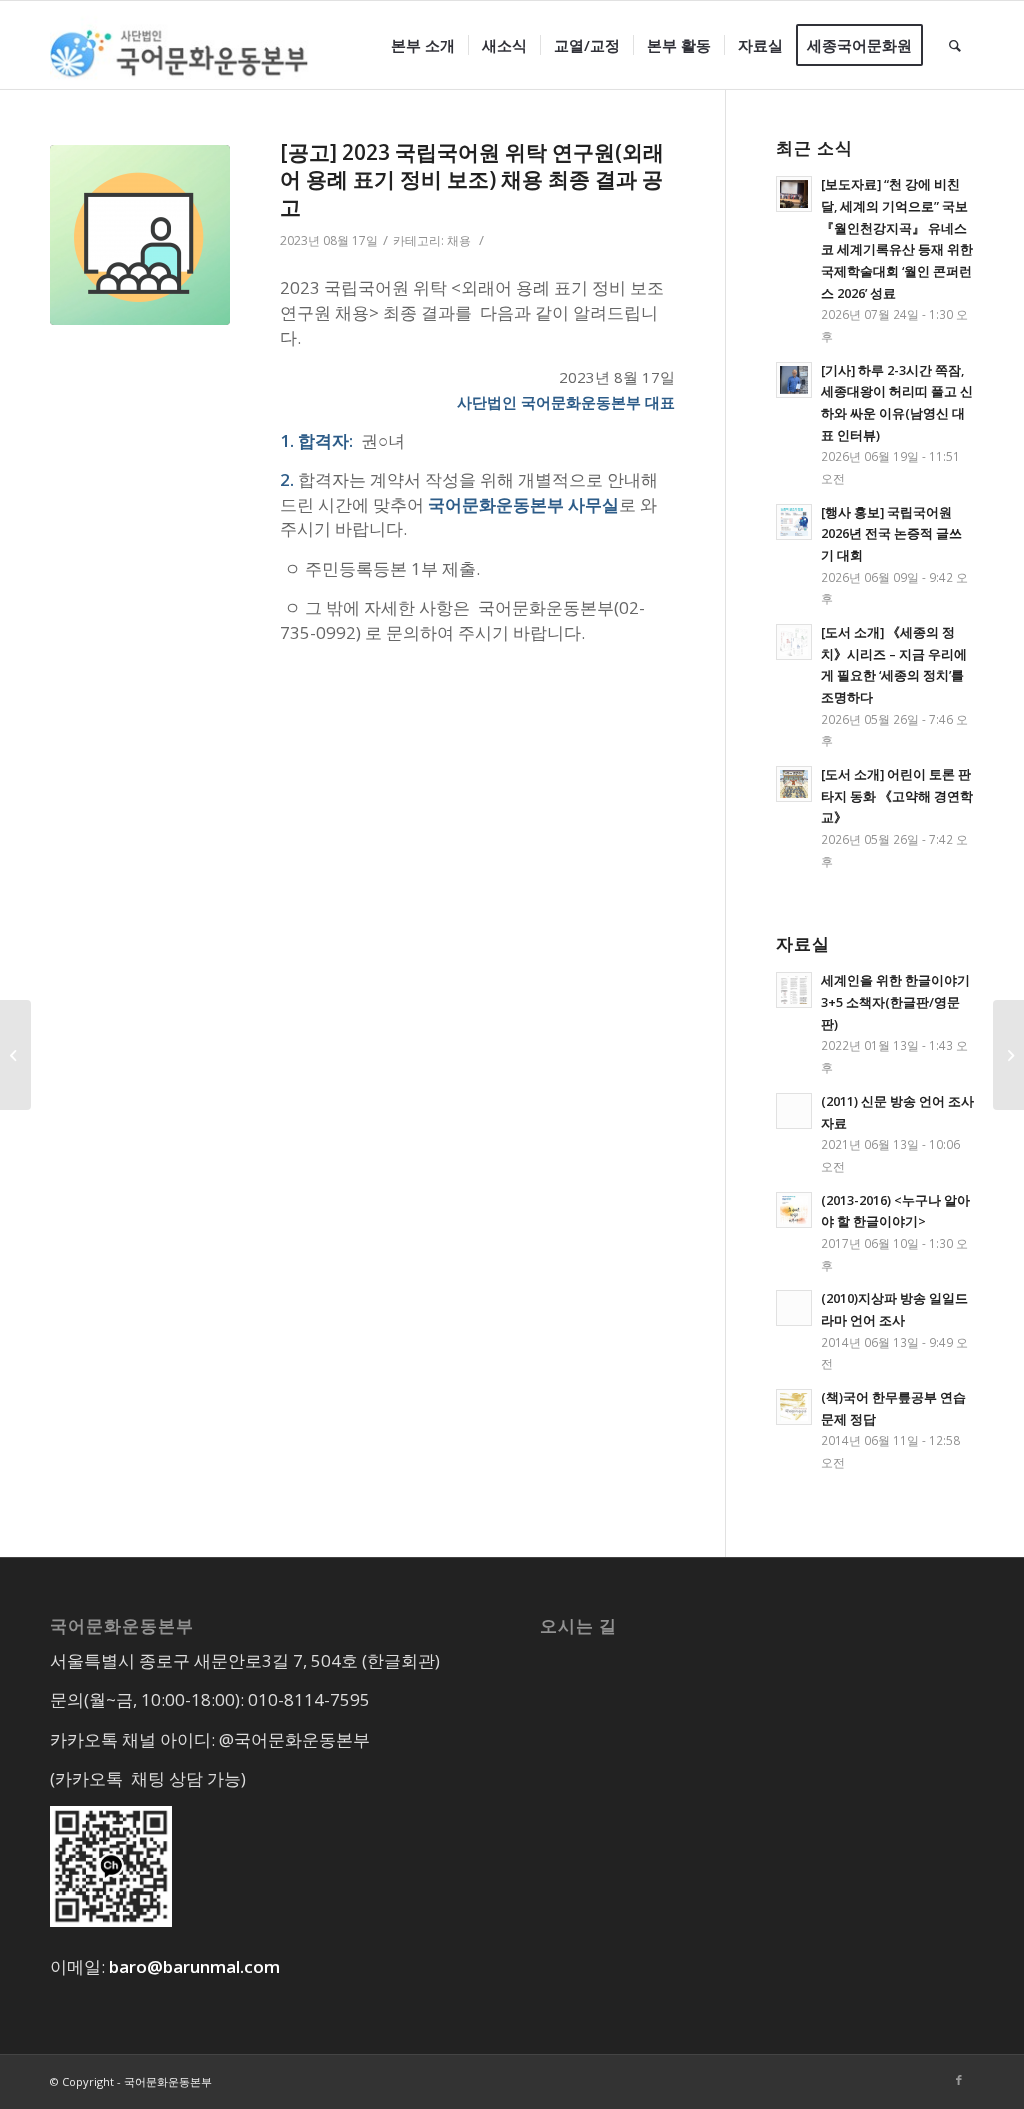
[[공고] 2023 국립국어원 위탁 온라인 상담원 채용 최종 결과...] (15, 1055)
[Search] (955, 45)
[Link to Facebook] (959, 2080)
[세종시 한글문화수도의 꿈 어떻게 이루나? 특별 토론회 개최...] (1008, 1055)
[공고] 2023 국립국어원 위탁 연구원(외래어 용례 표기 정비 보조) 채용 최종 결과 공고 (472, 179)
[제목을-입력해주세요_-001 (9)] (140, 235)
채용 (459, 240)
